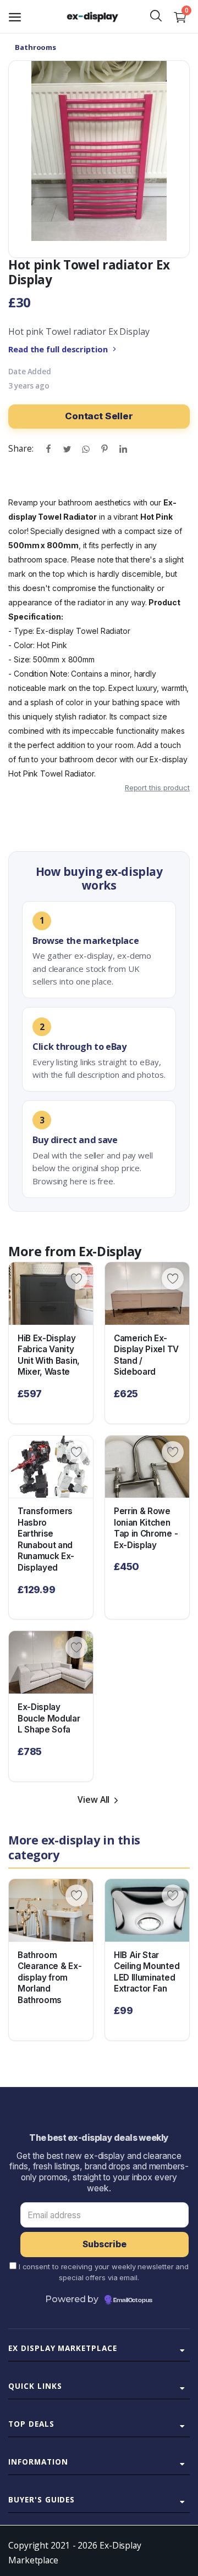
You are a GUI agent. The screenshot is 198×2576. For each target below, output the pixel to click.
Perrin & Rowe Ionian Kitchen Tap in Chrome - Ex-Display (146, 1528)
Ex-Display (110, 1251)
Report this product (157, 788)
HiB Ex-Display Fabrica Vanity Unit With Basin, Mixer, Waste (49, 1355)
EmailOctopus (133, 2301)
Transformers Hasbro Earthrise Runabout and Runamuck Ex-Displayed (46, 1539)
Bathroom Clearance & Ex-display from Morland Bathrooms (50, 1978)
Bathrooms (35, 47)
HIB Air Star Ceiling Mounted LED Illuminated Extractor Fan (147, 1972)
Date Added (30, 372)
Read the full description (58, 349)
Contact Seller (99, 416)
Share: (21, 448)
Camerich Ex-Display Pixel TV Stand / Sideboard (146, 1355)
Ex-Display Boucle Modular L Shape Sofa (49, 1718)
